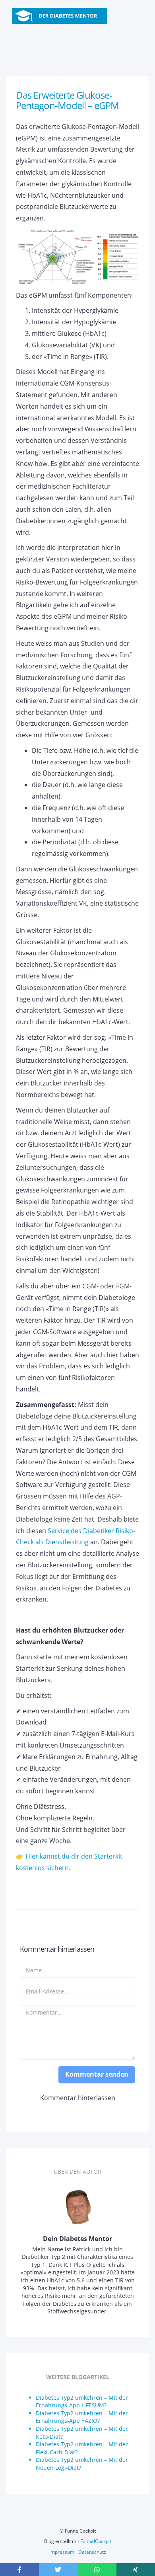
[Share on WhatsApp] (97, 2570)
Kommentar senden (97, 2074)
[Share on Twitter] (58, 2570)
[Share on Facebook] (19, 2570)
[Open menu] (138, 16)
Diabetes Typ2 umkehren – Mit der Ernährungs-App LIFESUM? (82, 2402)
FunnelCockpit (96, 2541)
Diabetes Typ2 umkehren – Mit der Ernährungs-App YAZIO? (82, 2417)
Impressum (62, 2552)
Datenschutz (92, 2552)
